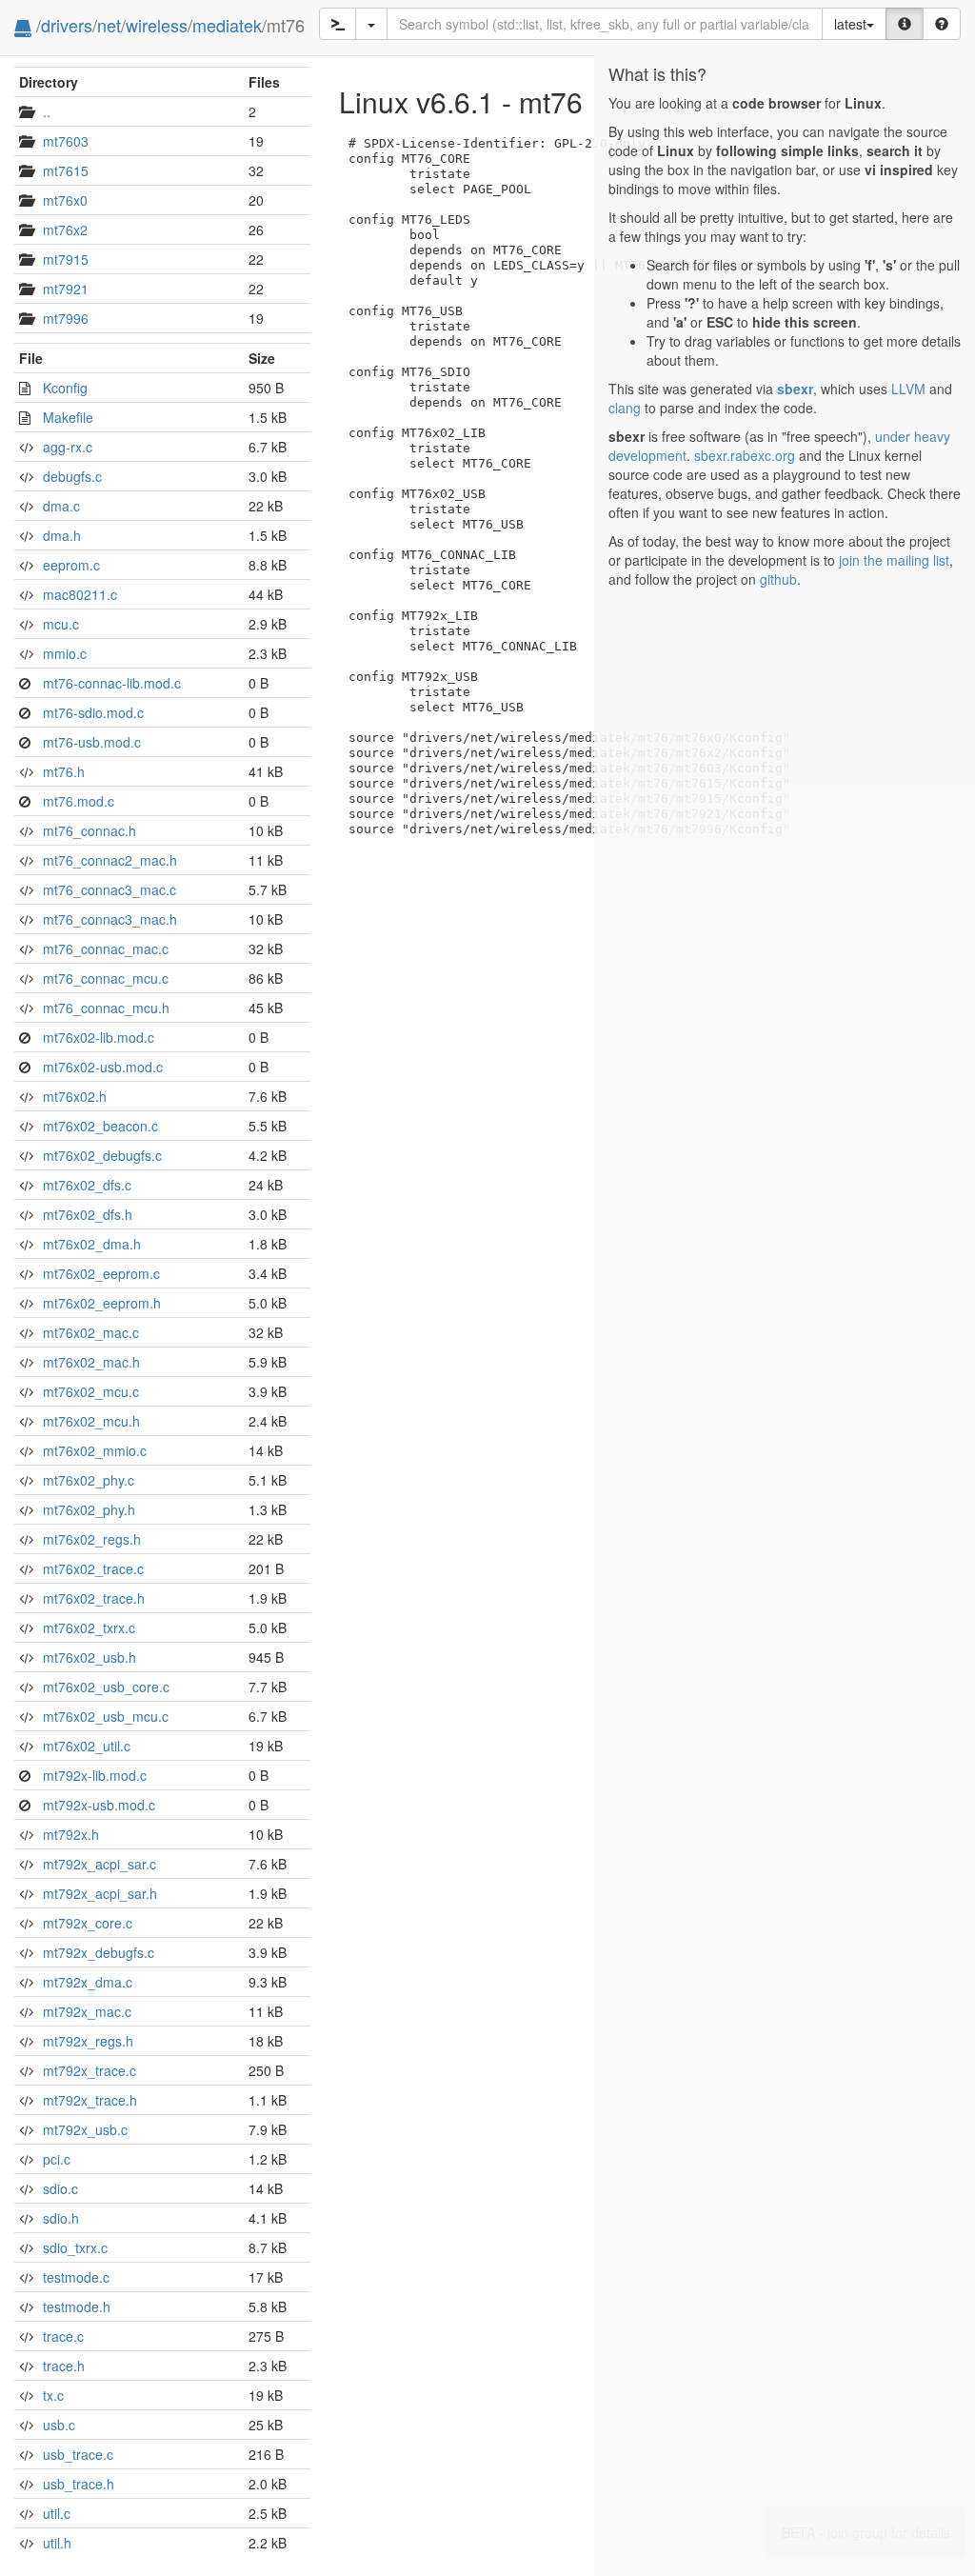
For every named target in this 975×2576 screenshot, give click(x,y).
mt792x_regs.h (88, 2041)
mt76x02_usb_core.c (106, 1687)
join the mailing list (894, 560)
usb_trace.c (78, 2454)
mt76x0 (65, 200)
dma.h (62, 535)
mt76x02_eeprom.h (102, 1303)
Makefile (68, 417)
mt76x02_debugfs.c (102, 1155)
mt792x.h (71, 1834)
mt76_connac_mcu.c (106, 978)
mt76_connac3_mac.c (109, 889)
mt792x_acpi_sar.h (100, 1893)
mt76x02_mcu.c (91, 1391)
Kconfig (65, 388)
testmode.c (76, 2277)
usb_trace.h (79, 2484)
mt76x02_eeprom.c (101, 1273)
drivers (67, 25)
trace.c (63, 2336)
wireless (157, 25)
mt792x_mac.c (87, 2011)
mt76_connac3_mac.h (110, 919)
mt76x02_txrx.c (89, 1627)
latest (850, 24)
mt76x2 (65, 230)
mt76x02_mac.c (91, 1332)
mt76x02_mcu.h (91, 1421)
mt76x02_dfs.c (87, 1185)
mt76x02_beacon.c (100, 1126)
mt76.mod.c (79, 801)
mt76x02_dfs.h (88, 1214)
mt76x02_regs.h (92, 1539)
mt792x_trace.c (90, 2070)
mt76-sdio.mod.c (93, 712)
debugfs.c (72, 476)
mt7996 (66, 318)
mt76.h (64, 771)
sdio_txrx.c (75, 2247)
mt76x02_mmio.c (95, 1450)
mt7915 (66, 259)
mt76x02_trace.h (94, 1598)
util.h (57, 2543)
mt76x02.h (75, 1096)
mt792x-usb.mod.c (99, 1805)
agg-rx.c (68, 447)
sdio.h (61, 2218)
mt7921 (66, 289)
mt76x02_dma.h (92, 1244)
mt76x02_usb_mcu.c (106, 1716)
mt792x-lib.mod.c (95, 1775)
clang (625, 408)
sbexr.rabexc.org (745, 455)
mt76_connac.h (90, 830)
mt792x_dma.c (88, 1982)
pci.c (57, 2159)
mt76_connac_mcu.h (106, 1008)
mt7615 (66, 170)
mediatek (227, 25)
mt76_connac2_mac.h (110, 860)
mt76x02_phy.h (89, 1509)
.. (47, 111)
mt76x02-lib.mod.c (99, 1037)
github (778, 579)
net (109, 25)
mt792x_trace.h (90, 2100)
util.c (57, 2513)
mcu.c (61, 624)
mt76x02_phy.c (89, 1480)
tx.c (53, 2395)
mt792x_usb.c (85, 2129)
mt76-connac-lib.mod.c (112, 683)
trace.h (64, 2366)
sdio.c (60, 2188)
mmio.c (65, 653)
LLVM (908, 389)
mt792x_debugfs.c (99, 1952)
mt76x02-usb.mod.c (103, 1067)
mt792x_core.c (88, 1923)
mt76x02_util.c (87, 1746)
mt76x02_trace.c (93, 1568)
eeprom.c (71, 565)
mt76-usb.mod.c (92, 742)
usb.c (59, 2425)
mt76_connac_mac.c (106, 949)
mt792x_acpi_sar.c (99, 1864)
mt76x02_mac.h (91, 1362)
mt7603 (66, 141)
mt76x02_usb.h (90, 1657)
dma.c (61, 506)
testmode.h (77, 2306)
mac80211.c (80, 594)
